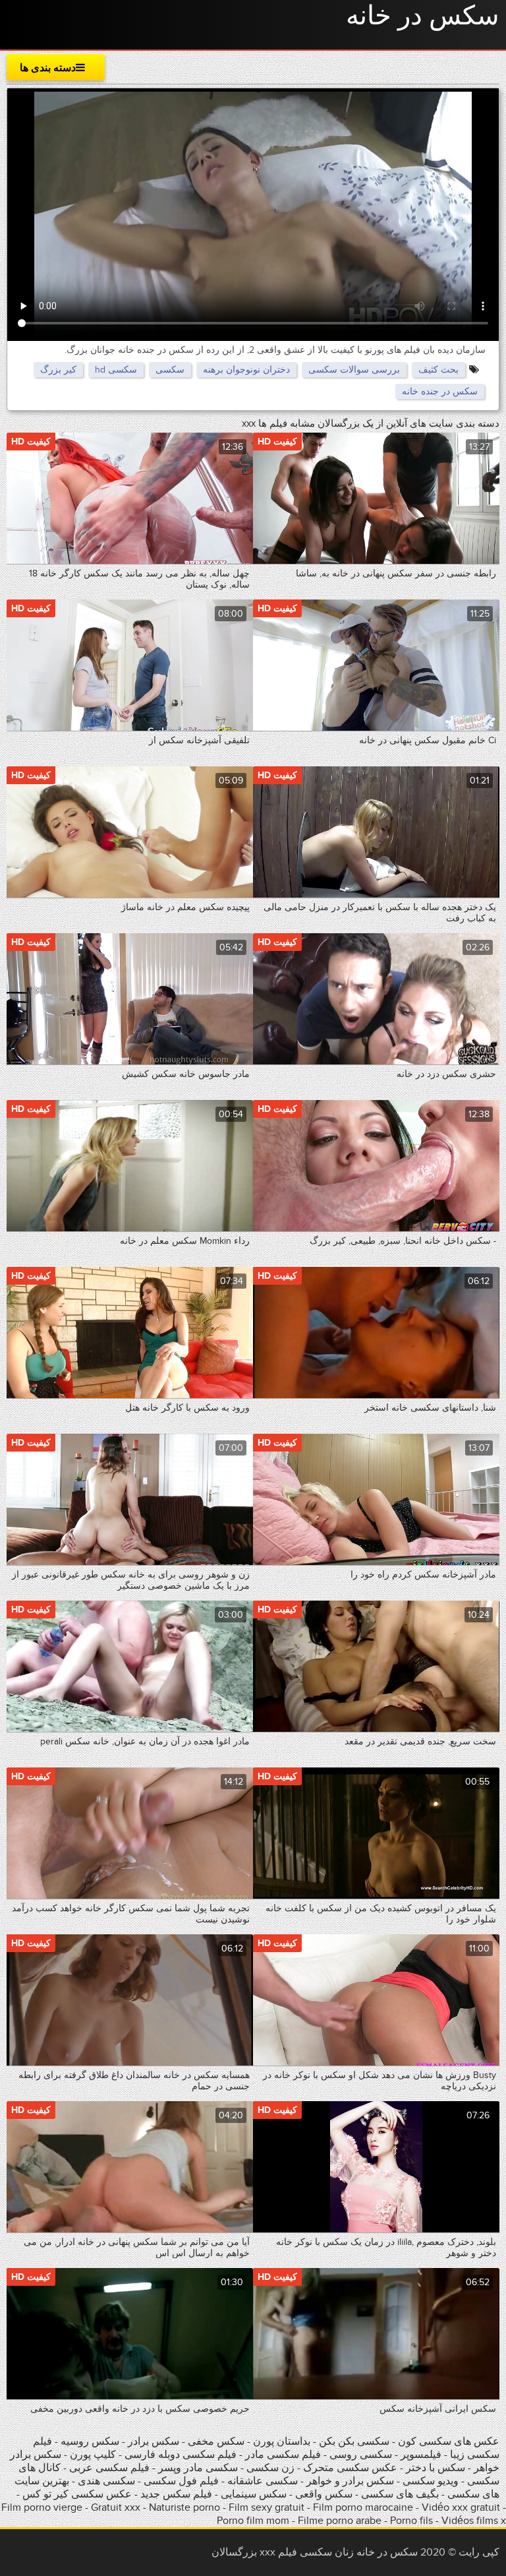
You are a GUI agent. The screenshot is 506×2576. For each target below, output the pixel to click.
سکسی (170, 370)
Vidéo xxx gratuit (461, 2507)
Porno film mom (253, 2521)
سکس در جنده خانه (440, 391)
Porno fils (411, 2521)
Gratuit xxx (116, 2507)
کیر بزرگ (58, 370)
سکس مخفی (216, 2441)
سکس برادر (152, 2441)
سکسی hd (116, 370)
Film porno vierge (42, 2507)
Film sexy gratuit (267, 2507)
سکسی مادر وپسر (197, 2468)
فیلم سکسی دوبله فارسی (181, 2455)
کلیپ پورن (93, 2455)
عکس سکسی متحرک (350, 2468)
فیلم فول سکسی (181, 2481)
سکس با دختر (436, 2468)
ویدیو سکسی (431, 2481)
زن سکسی (270, 2468)
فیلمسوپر (421, 2455)
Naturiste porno (184, 2507)
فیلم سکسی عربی (108, 2468)
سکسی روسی (361, 2455)
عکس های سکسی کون (449, 2441)
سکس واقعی (324, 2494)
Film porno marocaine (363, 2507)
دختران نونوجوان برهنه (246, 370)
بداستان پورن (282, 2441)
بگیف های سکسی (400, 2494)
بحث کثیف (438, 370)
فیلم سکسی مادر (283, 2455)
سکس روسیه (90, 2441)
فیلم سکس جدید (176, 2494)
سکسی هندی (106, 2481)
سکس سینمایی (254, 2494)
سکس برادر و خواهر (349, 2481)
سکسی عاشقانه (263, 2481)
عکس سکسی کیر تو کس (77, 2494)
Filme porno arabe (340, 2521)
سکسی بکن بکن (354, 2441)
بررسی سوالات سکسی (354, 370)
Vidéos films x (474, 2521)
